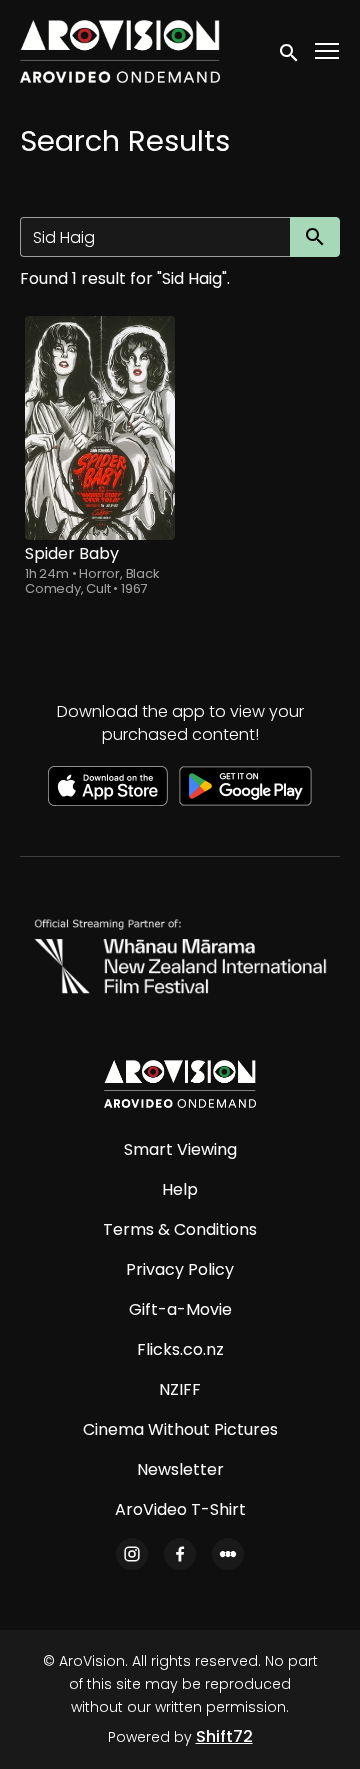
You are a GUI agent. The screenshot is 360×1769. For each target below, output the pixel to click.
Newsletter (180, 1469)
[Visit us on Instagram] (132, 1554)
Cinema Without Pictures (180, 1429)
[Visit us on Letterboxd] (228, 1554)
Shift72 (224, 1736)
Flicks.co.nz (180, 1349)
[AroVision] (180, 1084)
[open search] (290, 51)
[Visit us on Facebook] (180, 1554)
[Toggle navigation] (328, 51)
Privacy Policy (180, 1269)
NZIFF (180, 1389)
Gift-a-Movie (180, 1309)
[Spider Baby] (100, 428)
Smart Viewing (180, 1149)
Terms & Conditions (180, 1229)
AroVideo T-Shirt (180, 1509)
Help (180, 1189)
